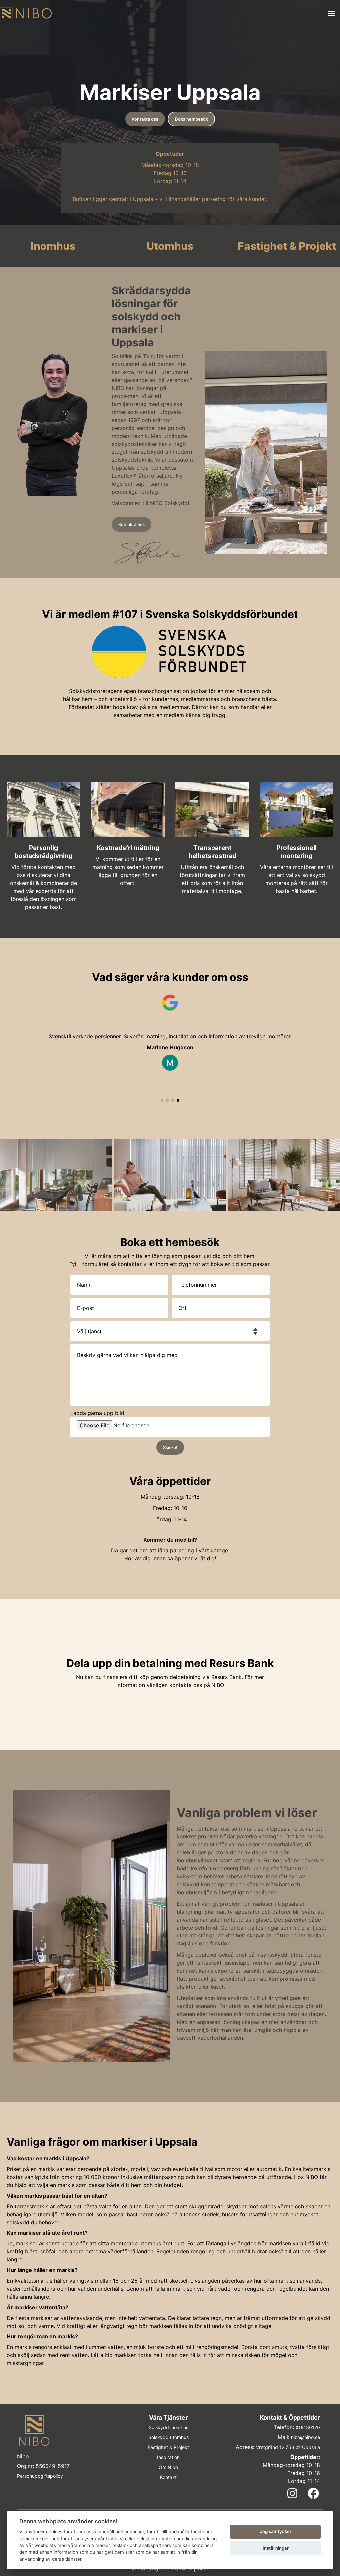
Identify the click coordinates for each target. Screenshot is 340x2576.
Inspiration (168, 2457)
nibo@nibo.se (305, 2437)
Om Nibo (168, 2467)
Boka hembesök (191, 119)
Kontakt (168, 2477)
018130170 (308, 2427)
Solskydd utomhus (169, 2437)
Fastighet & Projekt (287, 246)
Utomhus (170, 246)
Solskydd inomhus (169, 2427)
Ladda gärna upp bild (97, 1413)
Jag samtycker (276, 2531)
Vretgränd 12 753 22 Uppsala (288, 2447)
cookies (54, 2532)
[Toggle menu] (331, 13)
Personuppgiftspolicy (40, 2476)
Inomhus (53, 246)
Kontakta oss (145, 119)
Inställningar (276, 2548)
